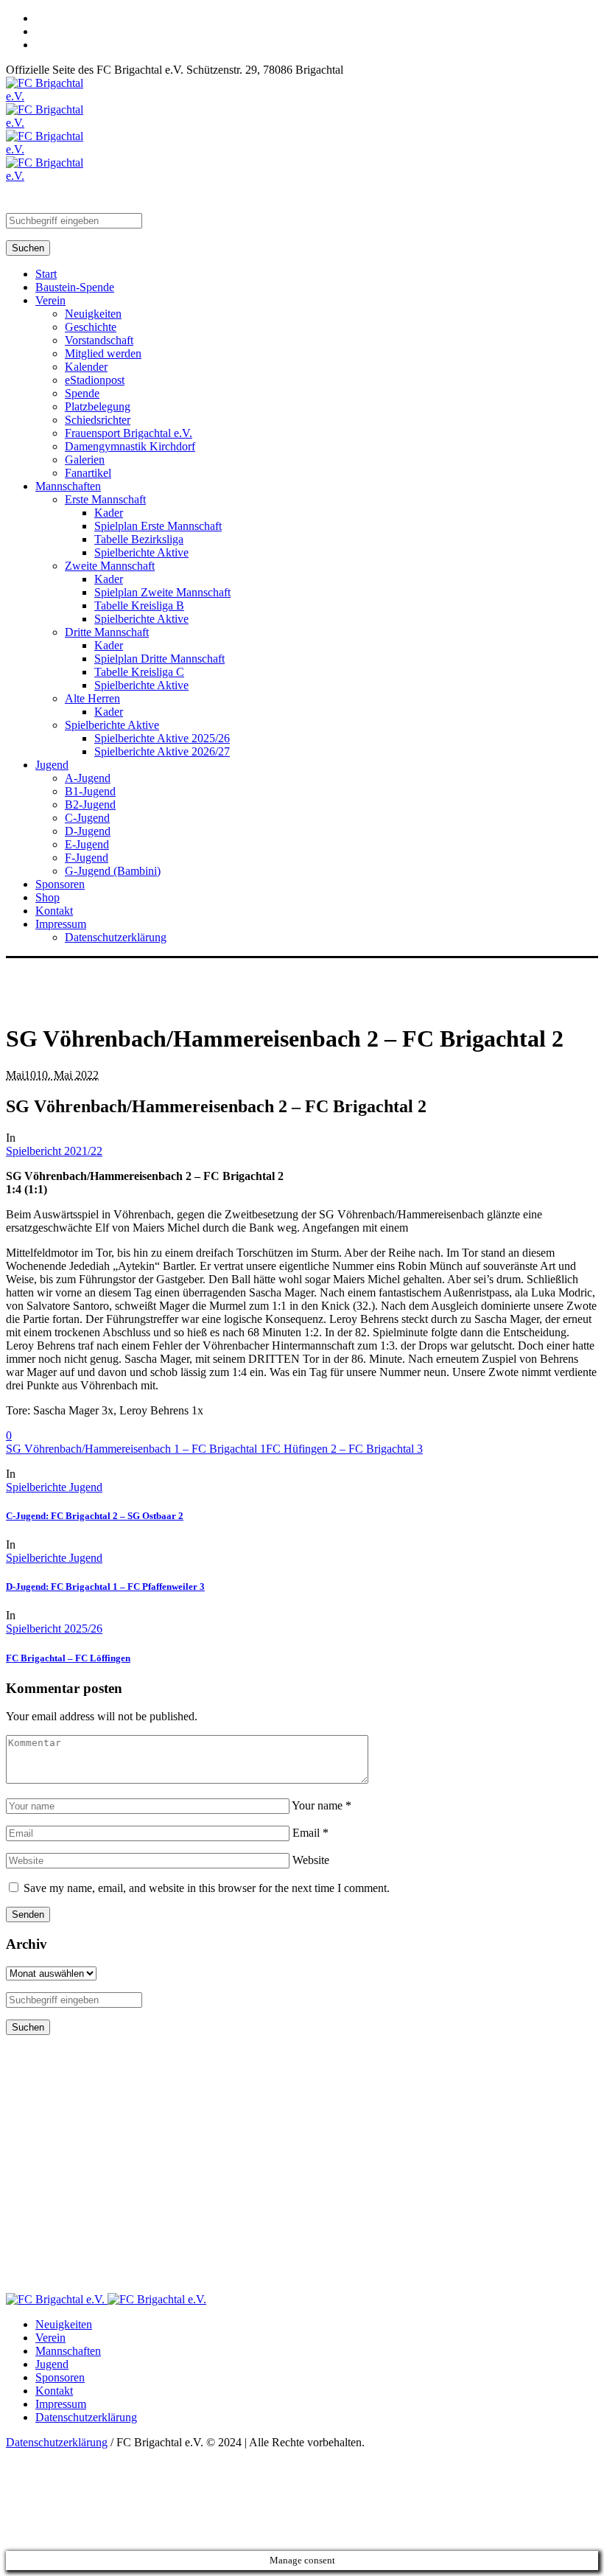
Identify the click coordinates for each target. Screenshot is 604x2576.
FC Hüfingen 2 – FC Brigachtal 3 (344, 1449)
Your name (322, 1805)
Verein (50, 2338)
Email (310, 1833)
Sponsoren (60, 2377)
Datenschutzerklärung (86, 2417)
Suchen (28, 248)
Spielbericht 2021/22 (54, 1151)
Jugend (52, 2364)
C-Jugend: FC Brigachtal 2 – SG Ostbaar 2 (95, 1516)
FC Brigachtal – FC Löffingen (68, 1658)
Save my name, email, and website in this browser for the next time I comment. (207, 1888)
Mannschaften (68, 2351)
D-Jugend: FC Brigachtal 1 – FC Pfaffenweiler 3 (105, 1587)
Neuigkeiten (64, 2324)
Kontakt (54, 2391)
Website (311, 1860)
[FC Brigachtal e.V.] (106, 2299)
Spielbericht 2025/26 (54, 1629)
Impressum (61, 2404)
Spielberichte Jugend (54, 1487)
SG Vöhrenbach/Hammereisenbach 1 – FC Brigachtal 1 (136, 1449)
